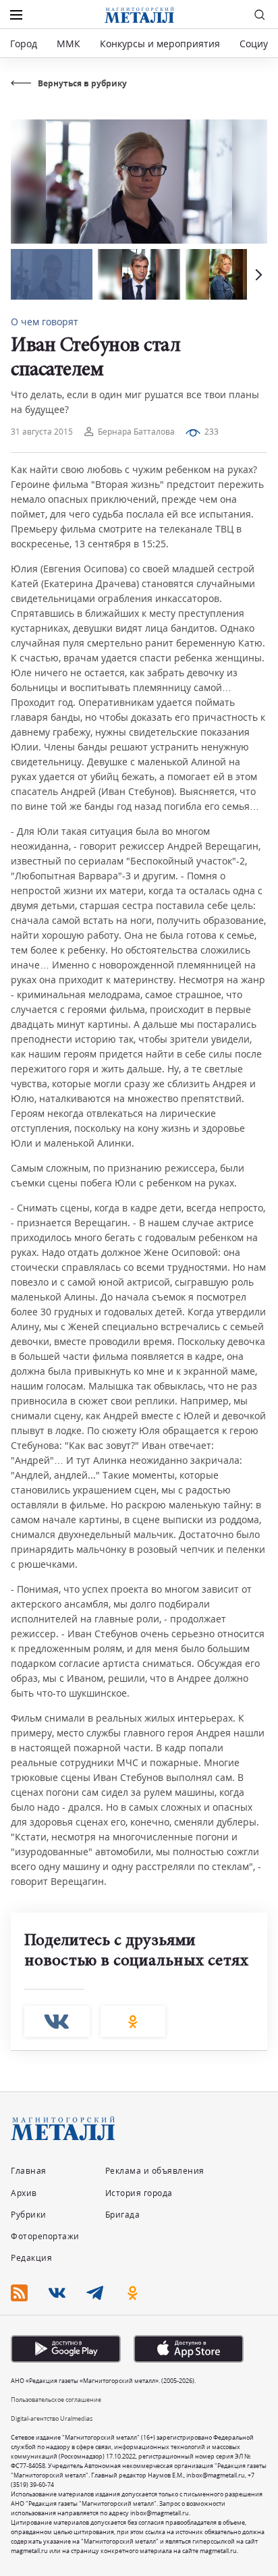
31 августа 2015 (42, 432)
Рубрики (29, 2215)
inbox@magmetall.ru (216, 2475)
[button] (257, 274)
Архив (24, 2193)
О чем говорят (45, 322)
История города (139, 2193)
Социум (257, 44)
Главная (29, 2171)
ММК (68, 44)
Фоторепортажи (45, 2236)
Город (24, 44)
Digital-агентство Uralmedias (52, 2418)
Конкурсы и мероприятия (161, 44)
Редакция (31, 2258)
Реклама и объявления (155, 2171)
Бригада (123, 2215)
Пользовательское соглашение (56, 2400)
